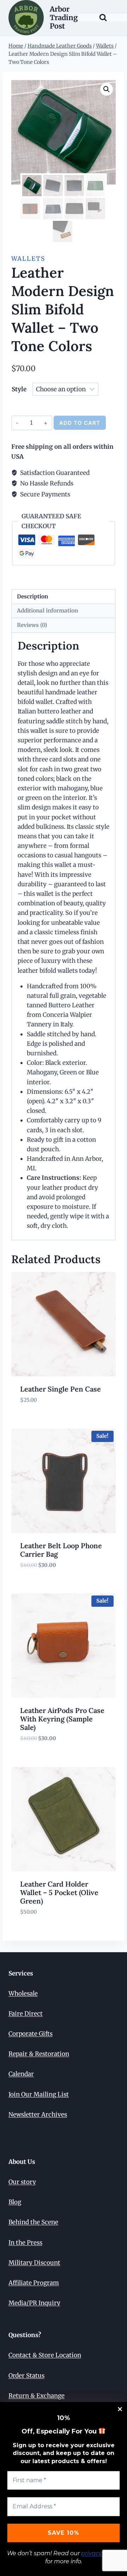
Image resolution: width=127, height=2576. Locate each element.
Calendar (21, 2074)
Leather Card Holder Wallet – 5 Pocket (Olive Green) (59, 1892)
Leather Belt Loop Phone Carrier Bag (61, 1550)
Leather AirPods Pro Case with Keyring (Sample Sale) (62, 1719)
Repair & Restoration (39, 2054)
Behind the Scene (33, 2222)
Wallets (28, 259)
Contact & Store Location (45, 2355)
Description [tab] (32, 596)
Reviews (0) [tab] (32, 625)
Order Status (26, 2376)
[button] (107, 89)
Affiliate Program (34, 2283)
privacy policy (101, 2553)
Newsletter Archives (38, 2115)
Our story (22, 2182)
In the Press (25, 2243)
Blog (15, 2202)
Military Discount (34, 2263)
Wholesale (23, 1993)
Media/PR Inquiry (34, 2303)
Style (19, 389)
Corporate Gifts (31, 2034)
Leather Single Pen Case (61, 1389)
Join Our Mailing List (39, 2094)
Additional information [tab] (47, 611)
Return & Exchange (37, 2396)
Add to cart (80, 423)
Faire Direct (26, 2014)
